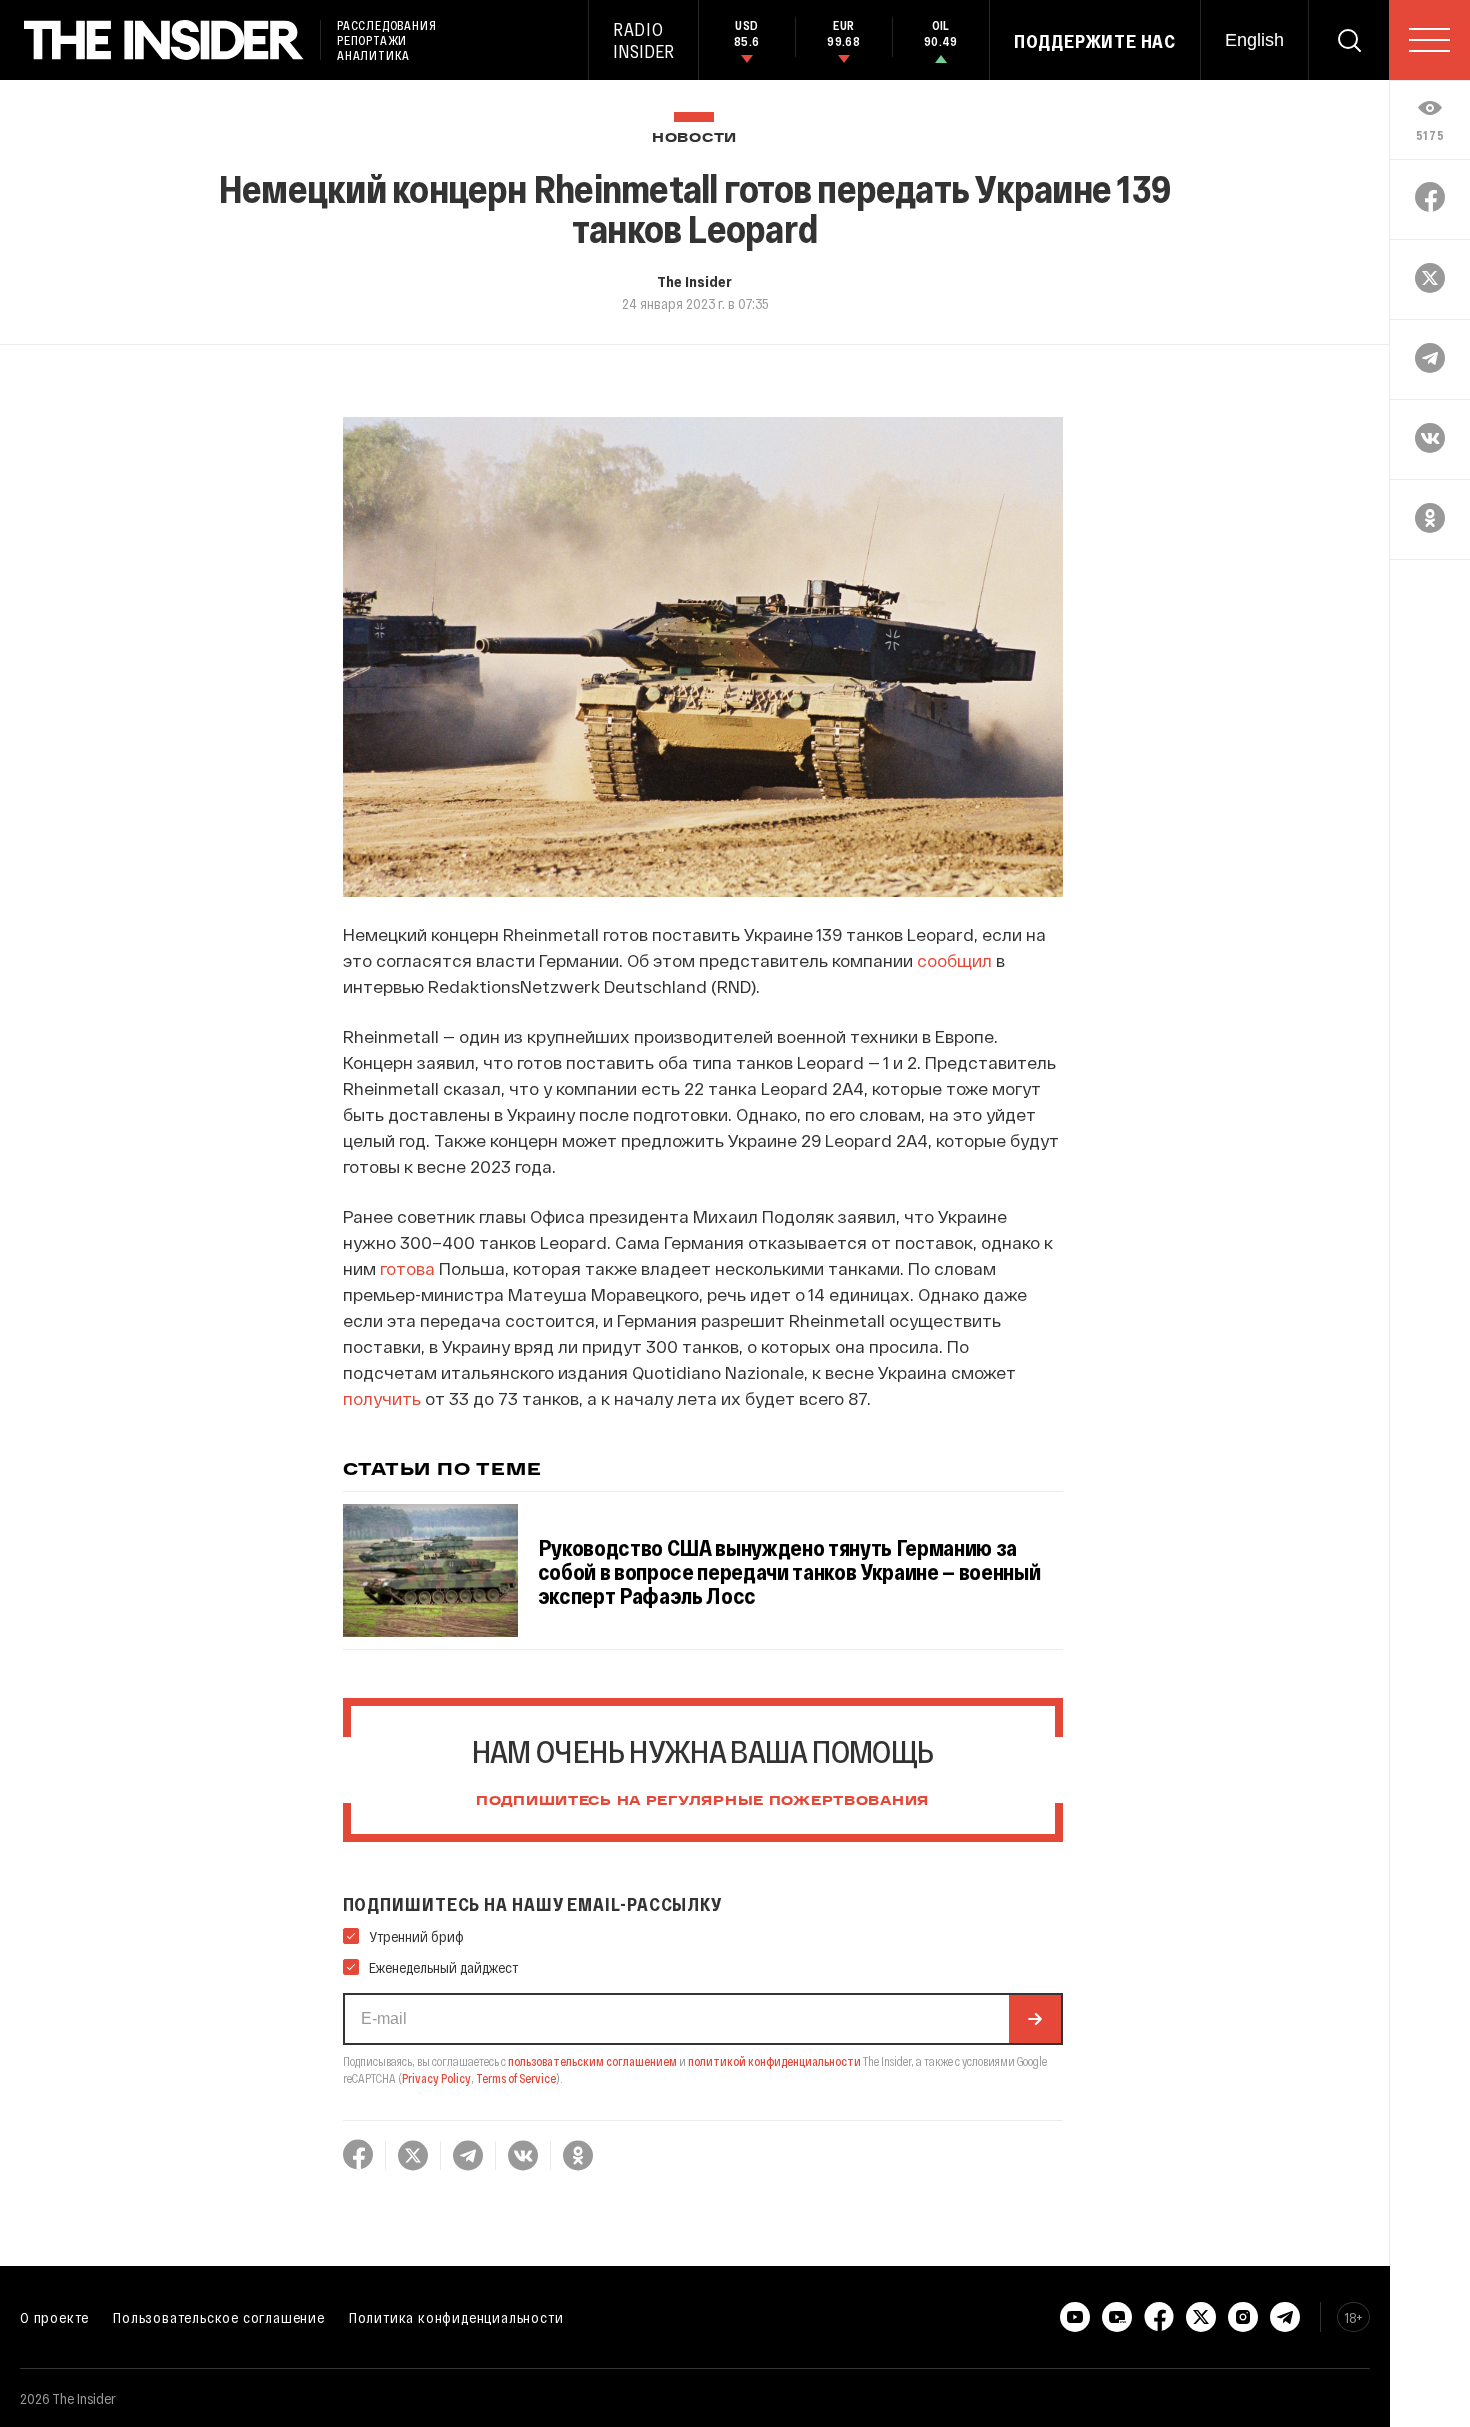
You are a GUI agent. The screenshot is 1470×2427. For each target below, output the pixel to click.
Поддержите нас (1095, 41)
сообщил (954, 960)
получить (382, 1398)
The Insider (694, 281)
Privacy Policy (436, 2078)
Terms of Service (516, 2078)
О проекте (54, 2317)
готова (407, 1268)
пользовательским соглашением (592, 2061)
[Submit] (1035, 2019)
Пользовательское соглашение (219, 2317)
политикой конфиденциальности (774, 2061)
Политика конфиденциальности (456, 2317)
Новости (694, 138)
